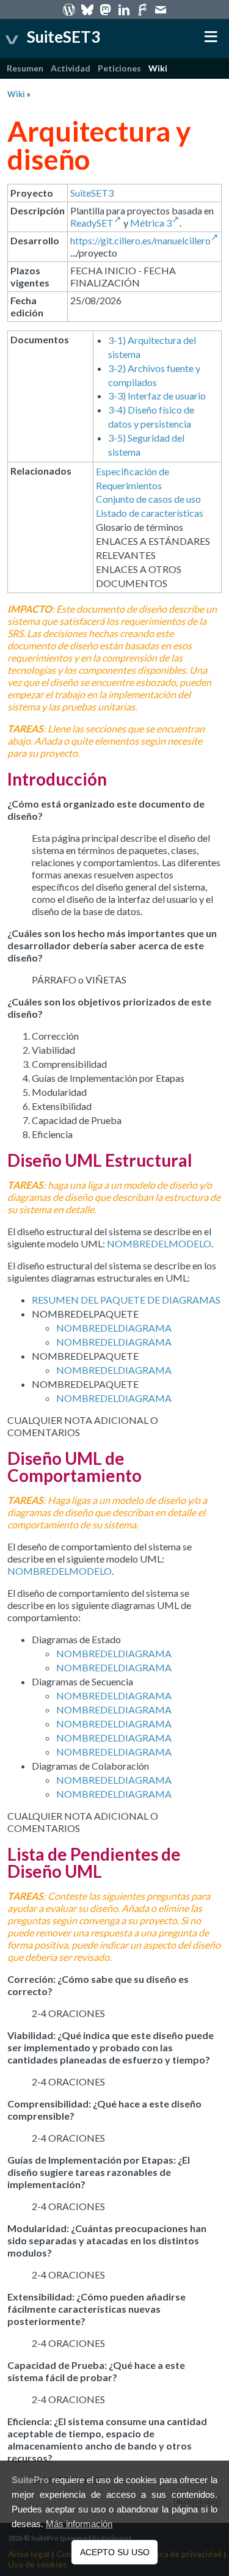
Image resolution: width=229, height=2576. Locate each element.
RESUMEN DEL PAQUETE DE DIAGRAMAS (126, 1300)
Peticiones (119, 68)
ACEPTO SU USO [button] (115, 2552)
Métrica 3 (151, 223)
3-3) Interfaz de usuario (157, 396)
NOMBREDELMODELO (159, 1243)
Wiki (158, 68)
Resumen (25, 68)
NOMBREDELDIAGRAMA (114, 1328)
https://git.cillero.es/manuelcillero (140, 240)
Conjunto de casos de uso (148, 499)
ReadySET (92, 223)
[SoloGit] (142, 9)
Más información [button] (79, 2524)
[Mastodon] (106, 9)
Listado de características (150, 513)
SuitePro (30, 2480)
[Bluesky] (87, 9)
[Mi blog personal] (69, 9)
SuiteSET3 (92, 193)
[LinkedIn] (124, 9)
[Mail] (161, 9)
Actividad (71, 68)
